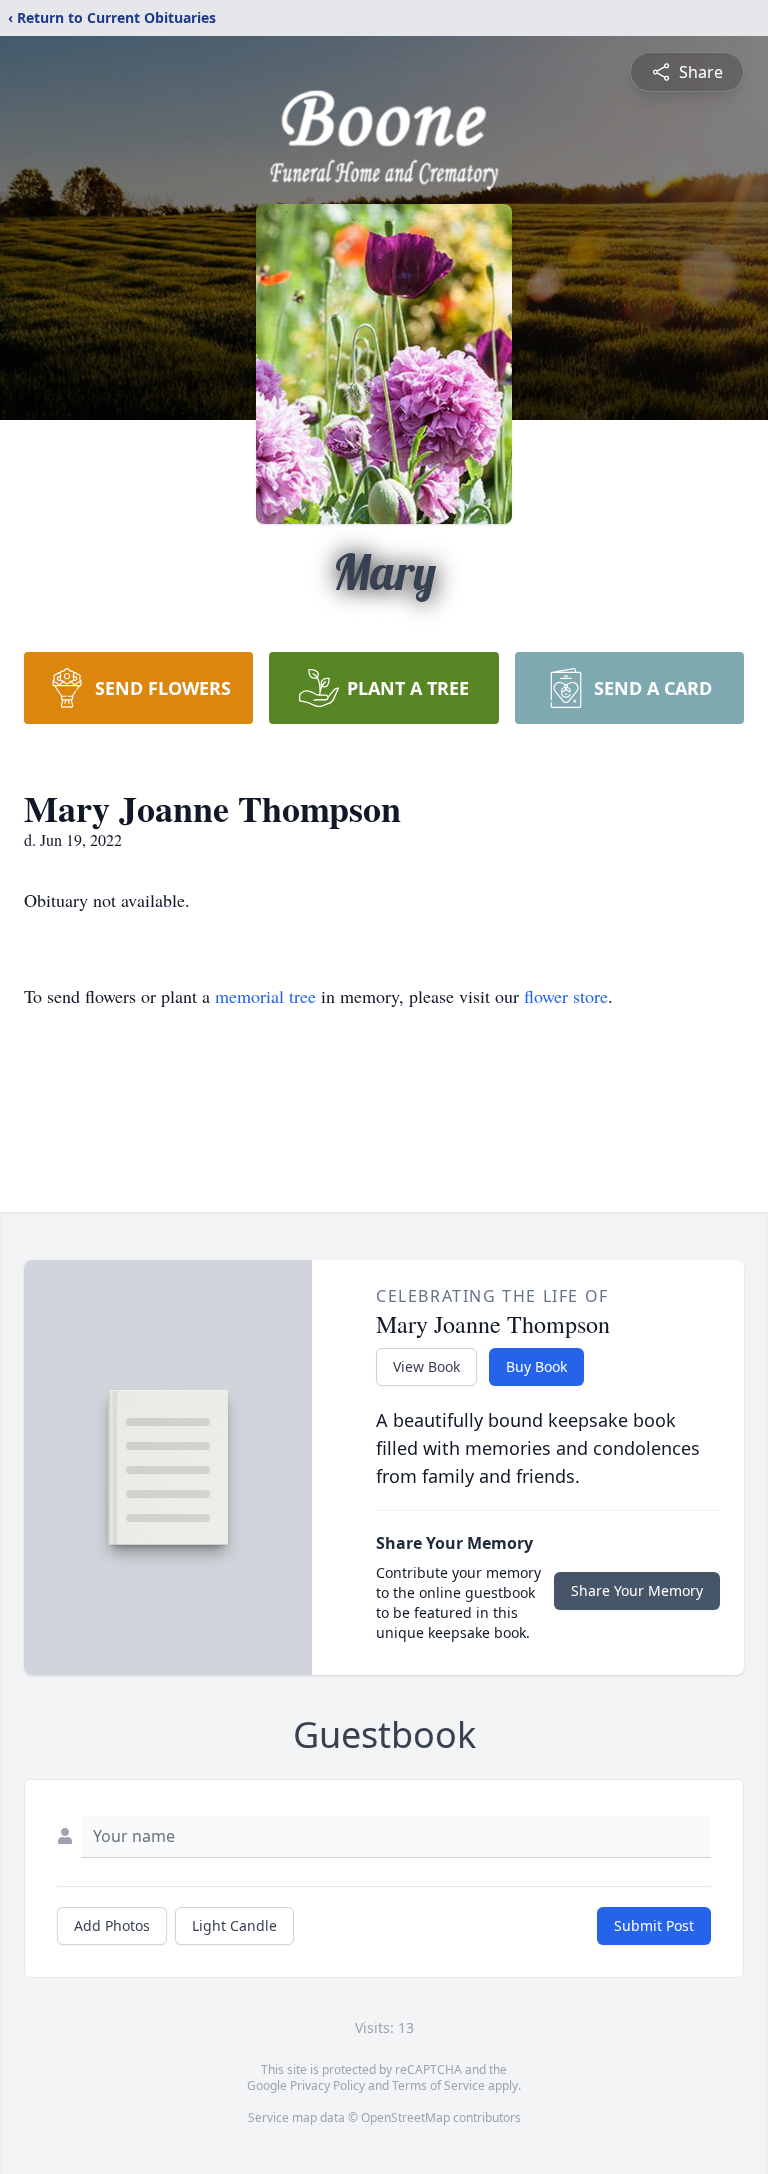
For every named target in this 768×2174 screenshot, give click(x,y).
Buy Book (536, 1366)
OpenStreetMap (405, 2117)
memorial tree (265, 996)
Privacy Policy (327, 2085)
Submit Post (654, 1925)
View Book (426, 1366)
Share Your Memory (637, 1590)
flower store (566, 996)
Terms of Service (438, 2085)
